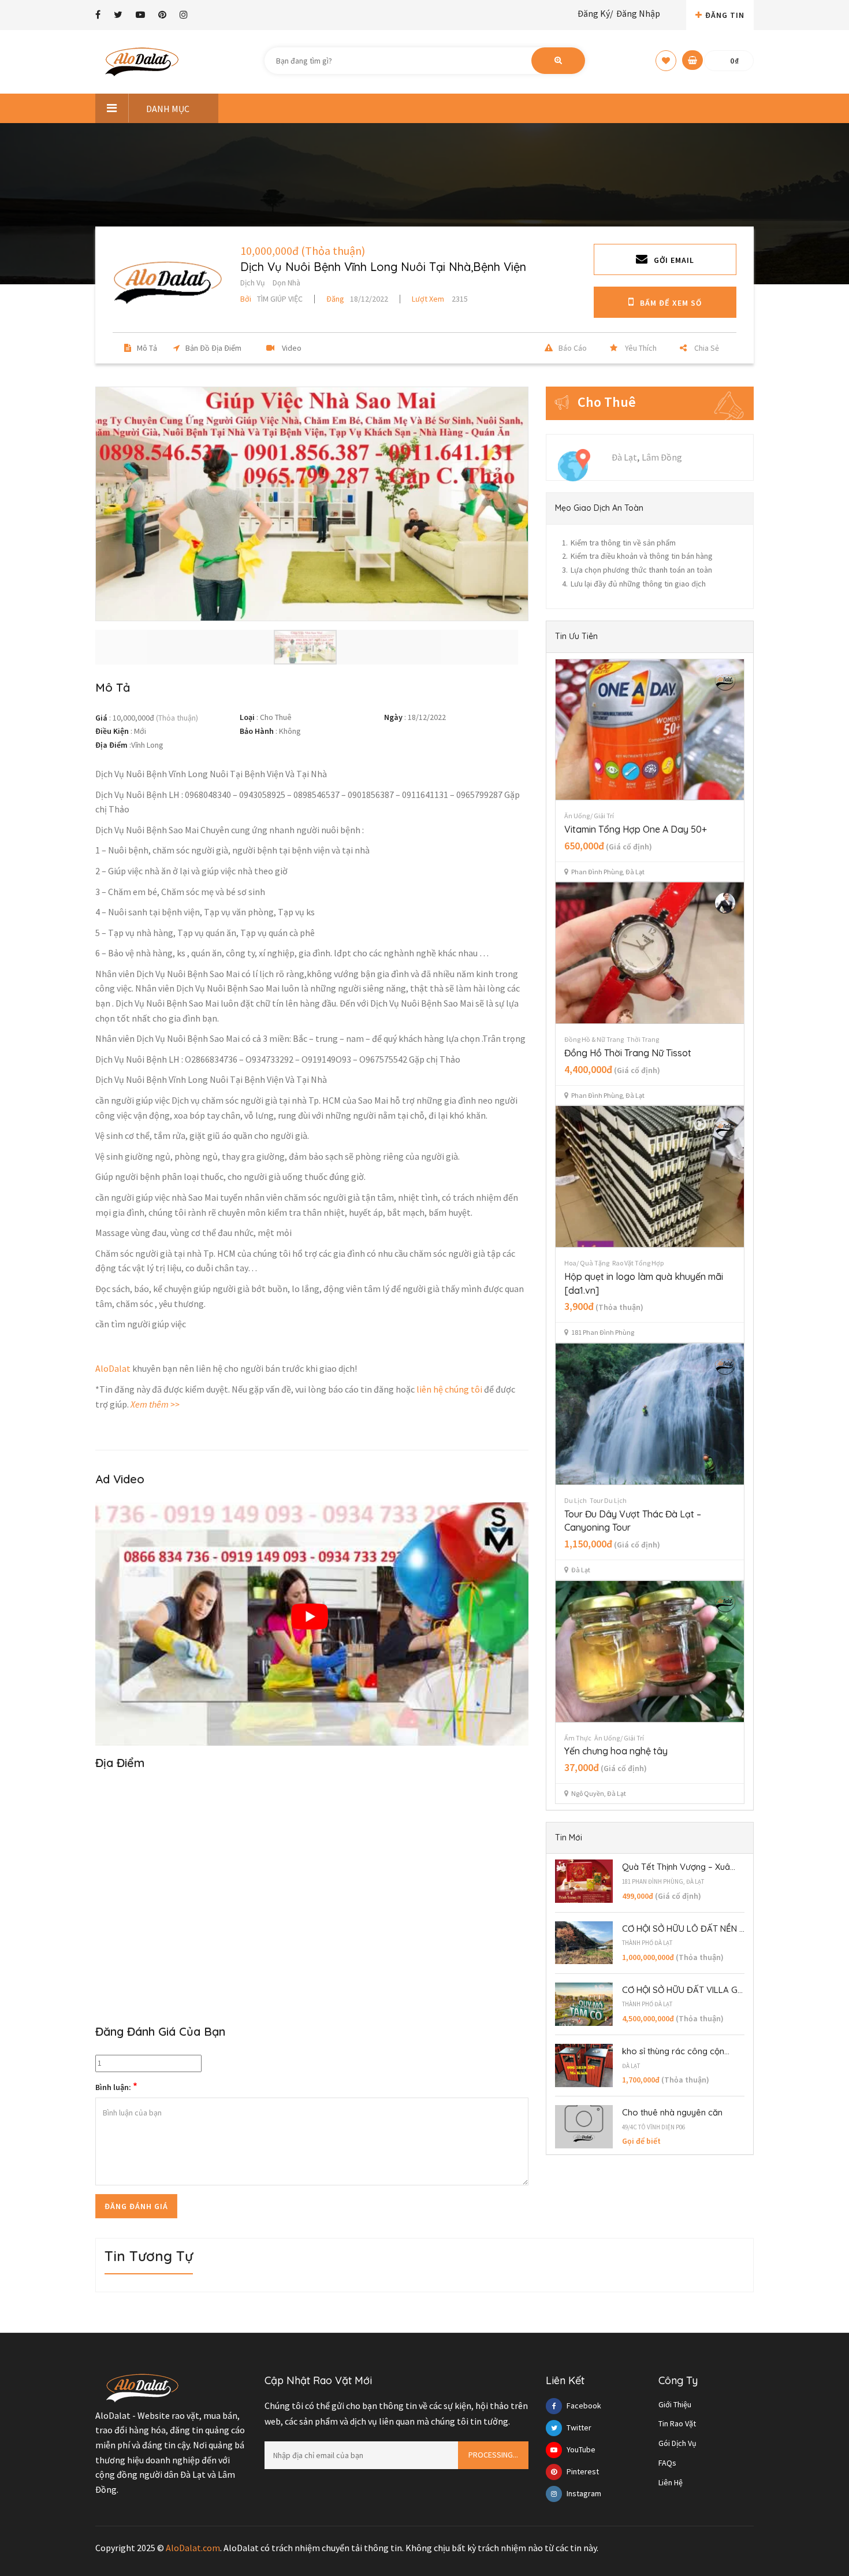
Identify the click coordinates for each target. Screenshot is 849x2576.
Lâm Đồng (662, 457)
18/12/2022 (357, 299)
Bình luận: (116, 2087)
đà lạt (631, 2066)
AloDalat (113, 1368)
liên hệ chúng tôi (449, 1389)
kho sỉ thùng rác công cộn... (676, 2051)
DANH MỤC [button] (168, 109)
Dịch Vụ (253, 283)
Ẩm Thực (578, 1738)
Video (291, 348)
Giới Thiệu (675, 2404)
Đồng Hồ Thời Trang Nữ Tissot (628, 1053)
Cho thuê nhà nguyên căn (672, 2112)
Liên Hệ (671, 2482)
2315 (440, 299)
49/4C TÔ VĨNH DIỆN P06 (653, 2127)
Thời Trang (643, 1039)
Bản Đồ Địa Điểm (213, 348)
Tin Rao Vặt (677, 2423)
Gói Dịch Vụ (677, 2443)
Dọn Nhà (286, 283)
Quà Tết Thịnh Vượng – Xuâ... (679, 1867)
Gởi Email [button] (674, 260)
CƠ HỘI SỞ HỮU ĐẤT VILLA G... (682, 1990)
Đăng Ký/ (595, 13)
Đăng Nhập (638, 13)
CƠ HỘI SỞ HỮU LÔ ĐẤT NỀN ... (683, 1929)
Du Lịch (576, 1500)
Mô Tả (147, 348)
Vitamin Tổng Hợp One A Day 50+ (636, 829)
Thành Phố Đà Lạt (647, 1943)
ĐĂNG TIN (725, 15)
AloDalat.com (193, 2548)
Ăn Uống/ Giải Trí (589, 816)
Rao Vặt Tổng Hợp (638, 1263)
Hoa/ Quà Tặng (587, 1263)
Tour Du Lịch (608, 1500)
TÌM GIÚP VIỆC (271, 299)
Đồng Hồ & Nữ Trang (594, 1039)
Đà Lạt (624, 457)
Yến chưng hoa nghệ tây (616, 1751)
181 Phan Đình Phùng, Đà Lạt (663, 1881)
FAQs (667, 2463)
